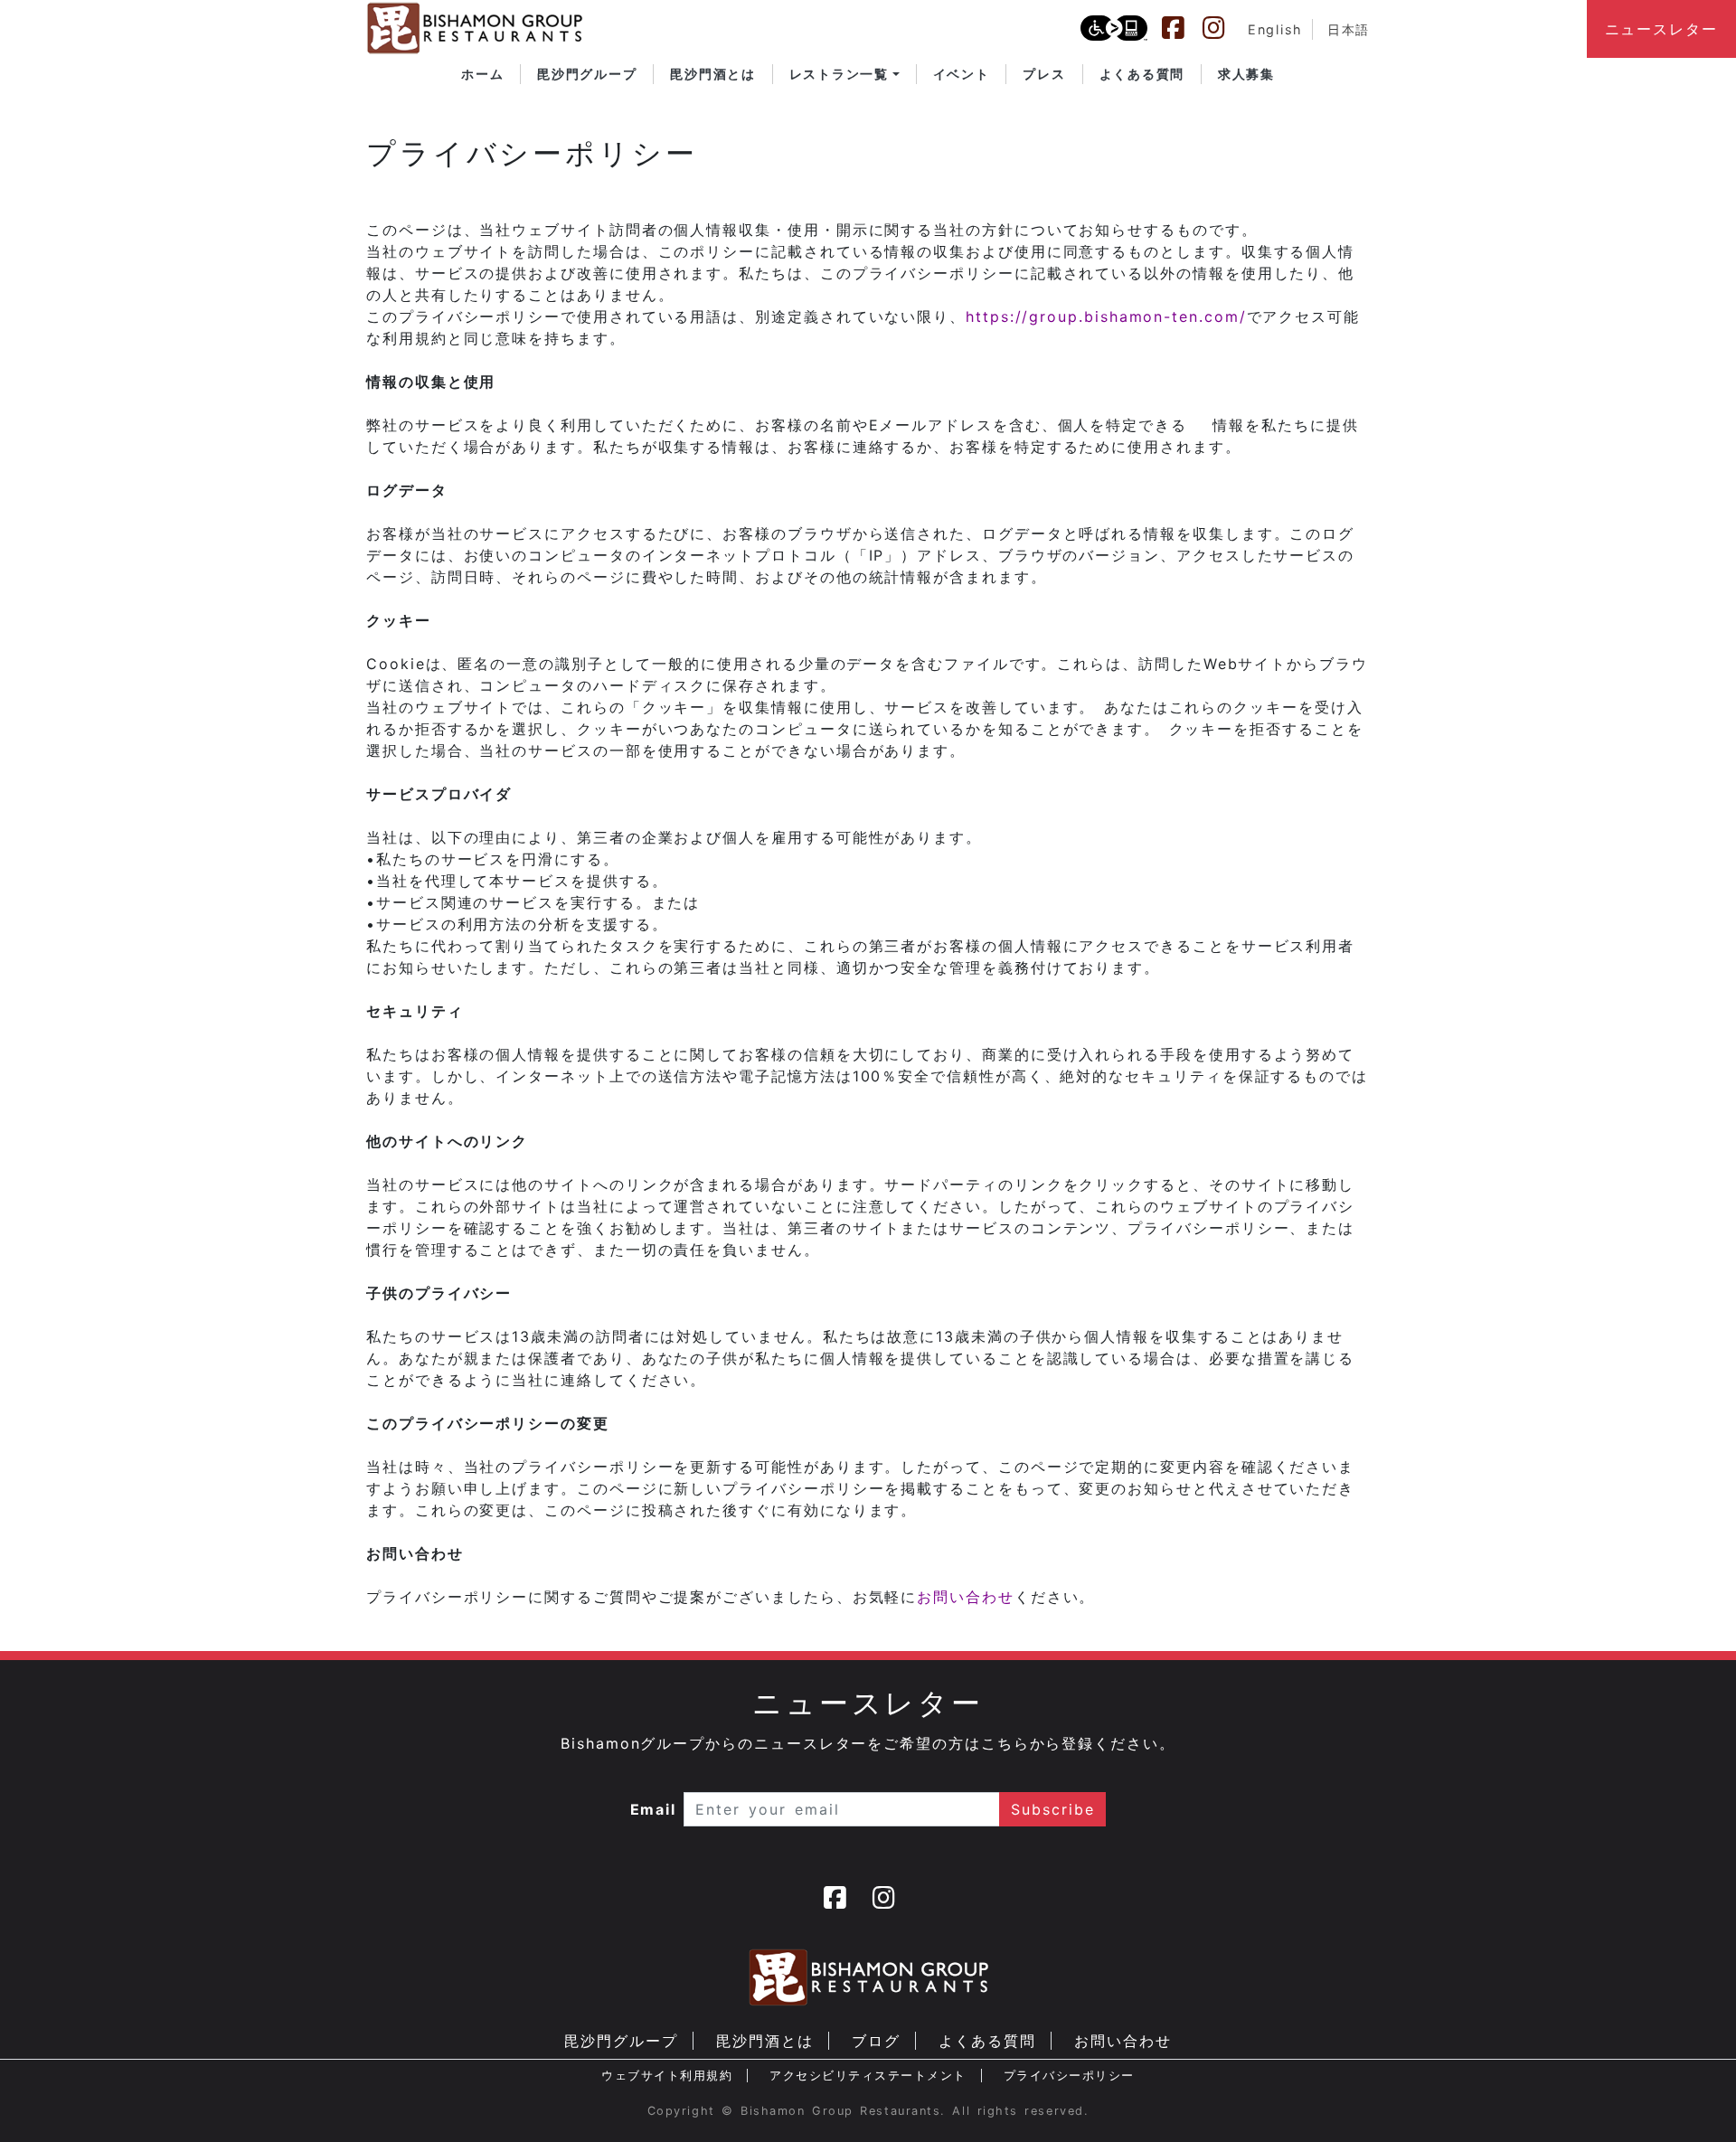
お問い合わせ (966, 1597)
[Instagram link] (1222, 28)
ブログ (876, 2041)
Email (654, 1809)
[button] (844, 74)
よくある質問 (987, 2041)
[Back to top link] (1691, 2097)
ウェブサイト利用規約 (667, 2076)
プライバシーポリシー (1069, 2076)
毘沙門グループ (621, 2041)
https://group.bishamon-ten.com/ (1106, 316)
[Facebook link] (1182, 28)
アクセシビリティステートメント (868, 2076)
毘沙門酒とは (765, 2041)
